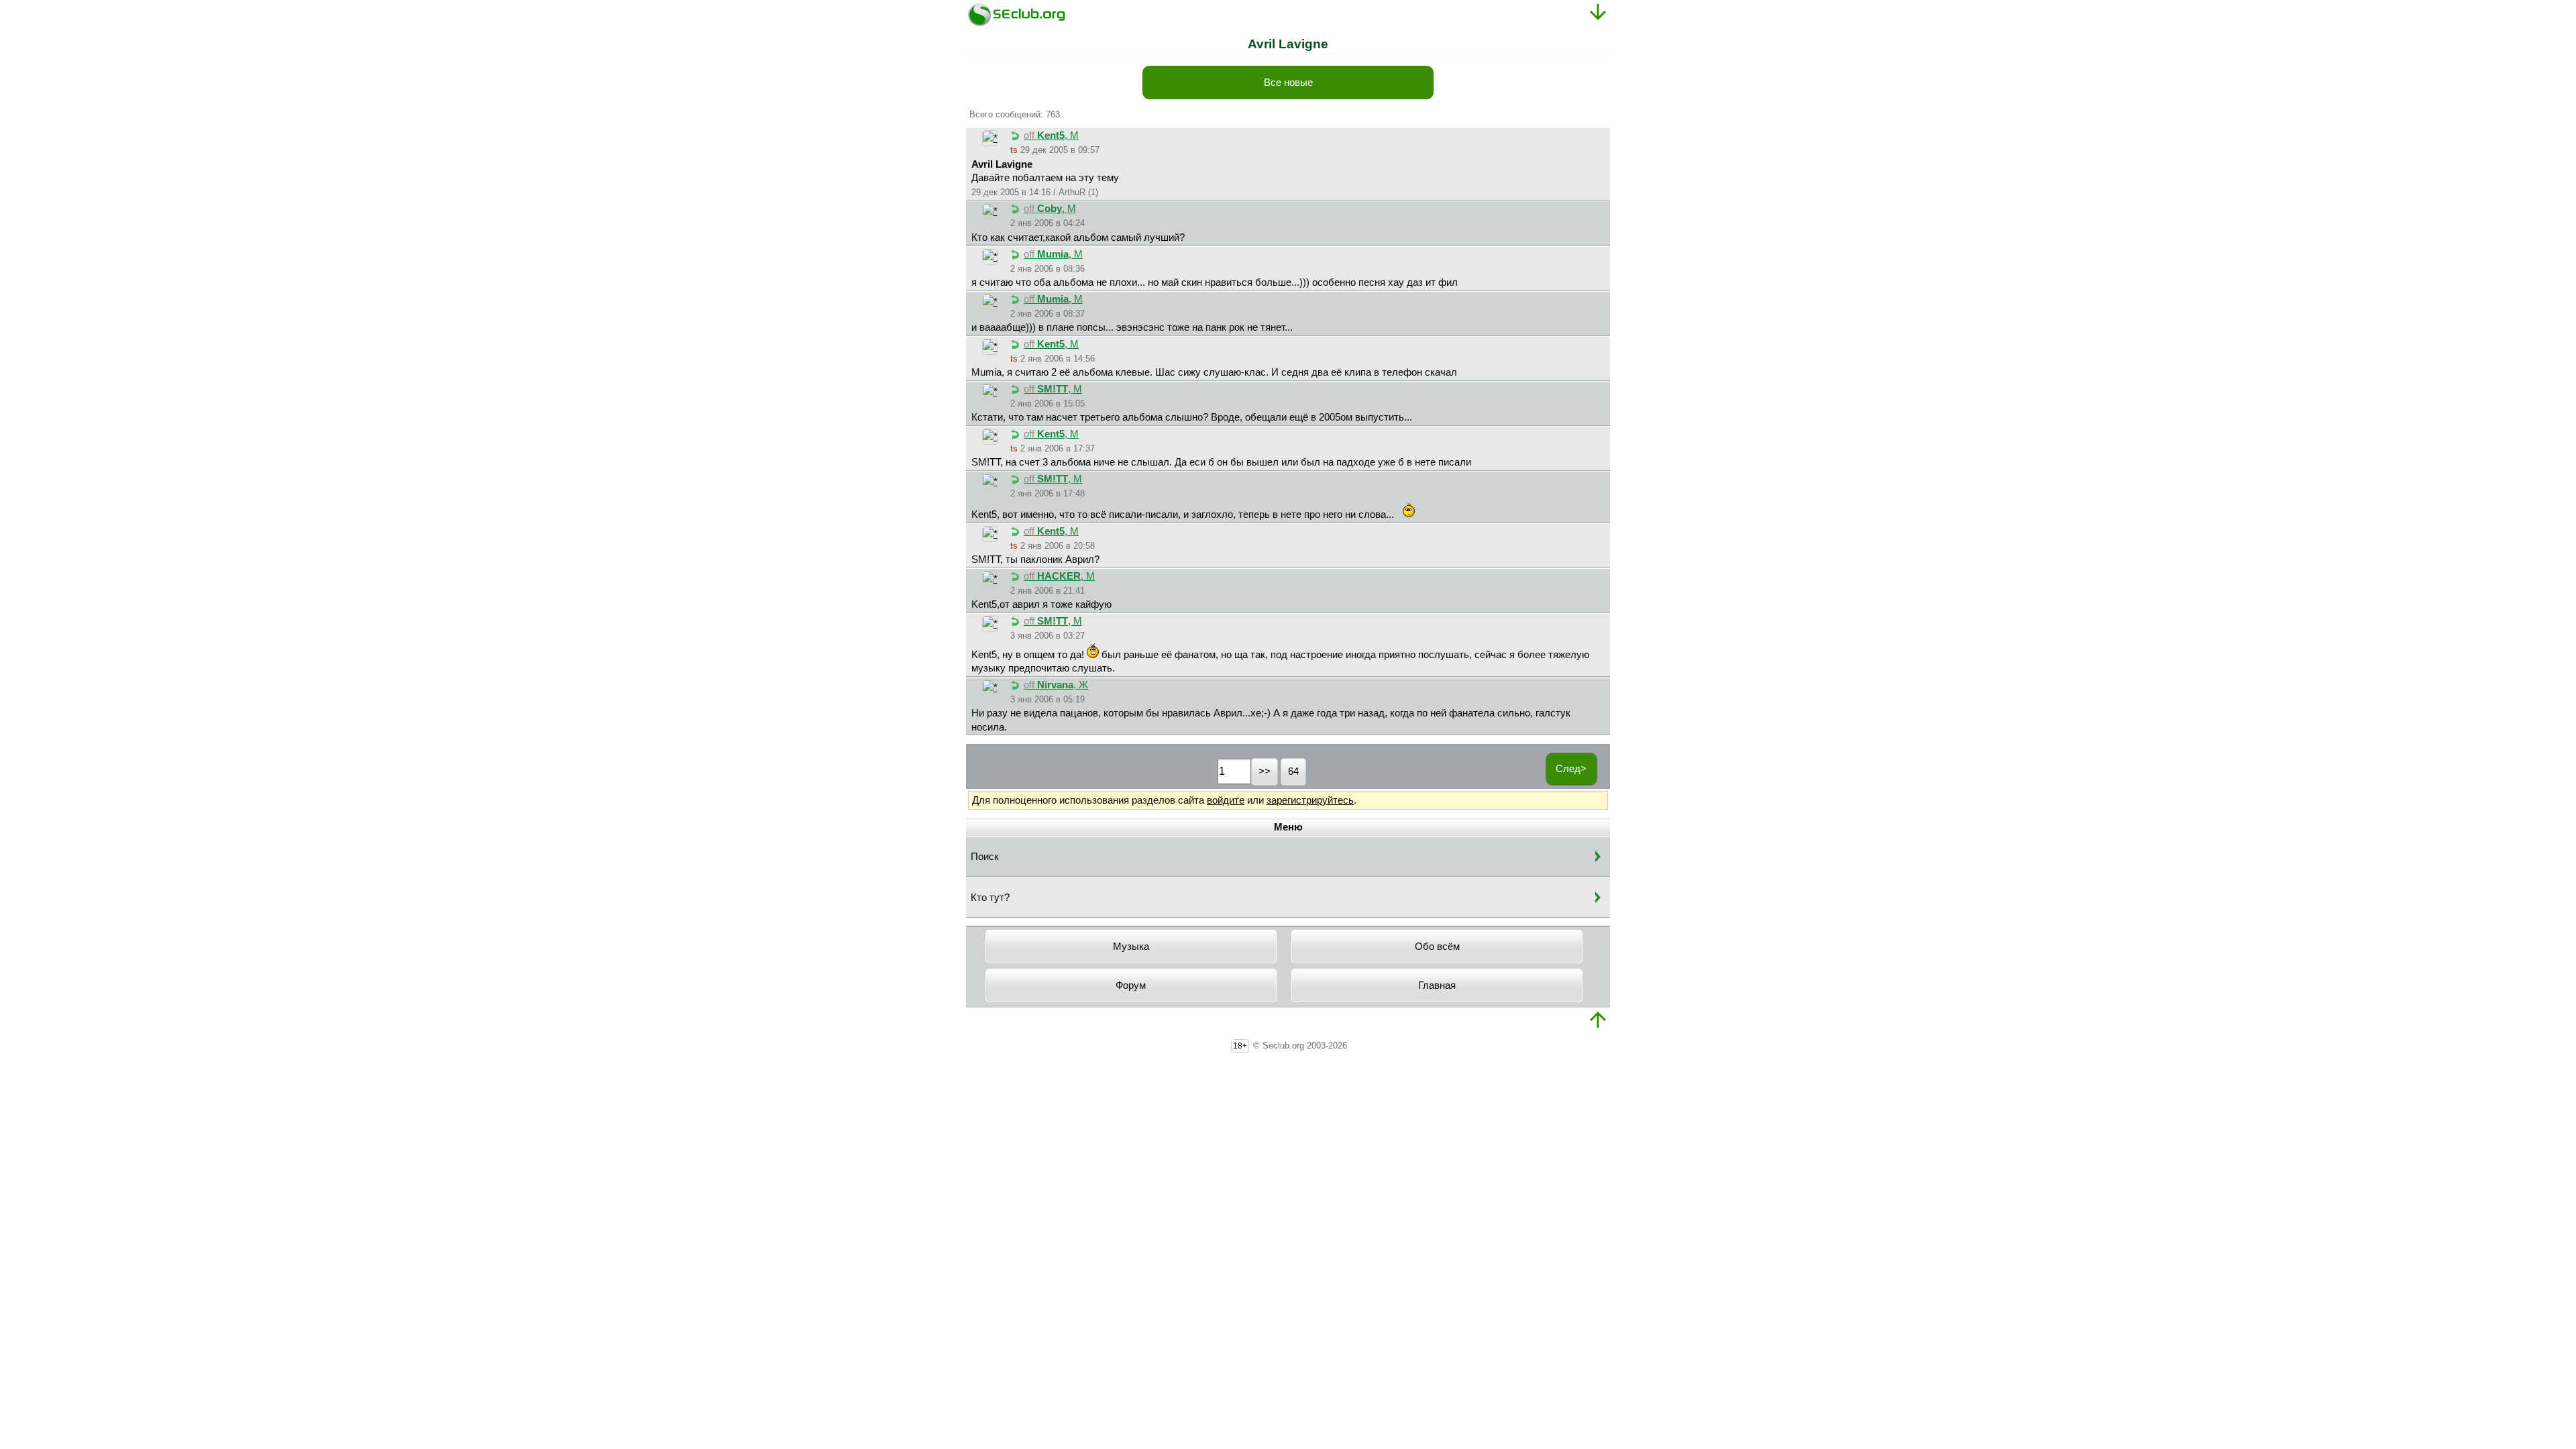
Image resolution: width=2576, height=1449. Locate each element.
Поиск (985, 857)
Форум (1131, 985)
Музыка (1131, 947)
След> (1571, 769)
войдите (1226, 800)
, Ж (1056, 685)
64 (1293, 771)
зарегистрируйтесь (1310, 800)
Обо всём (1437, 947)
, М (1051, 136)
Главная (1437, 985)
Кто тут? (990, 898)
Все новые (1288, 83)
